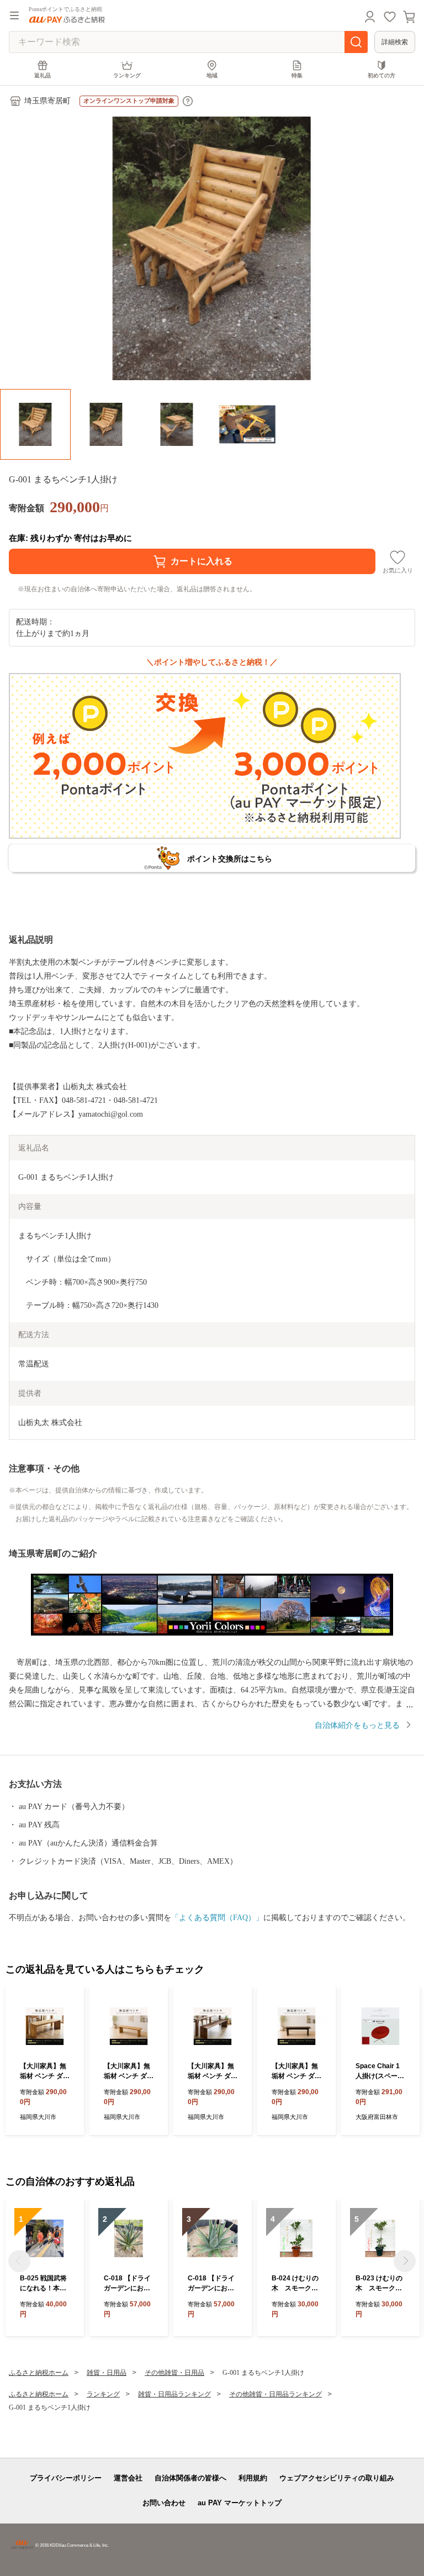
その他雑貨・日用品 (174, 2373)
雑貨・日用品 (107, 2373)
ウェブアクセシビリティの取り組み (337, 2478)
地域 (212, 75)
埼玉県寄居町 (47, 101)
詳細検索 (395, 42)
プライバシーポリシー (66, 2478)
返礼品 (43, 75)
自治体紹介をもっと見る (357, 1725)
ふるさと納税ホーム (39, 2373)
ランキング (127, 75)
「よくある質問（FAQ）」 (217, 1918)
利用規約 (253, 2478)
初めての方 (381, 75)
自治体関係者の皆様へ (190, 2478)
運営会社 (128, 2478)
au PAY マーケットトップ (240, 2503)
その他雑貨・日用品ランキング (275, 2394)
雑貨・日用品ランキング (174, 2394)
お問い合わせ (164, 2503)
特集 (297, 75)
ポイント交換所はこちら (230, 859)
